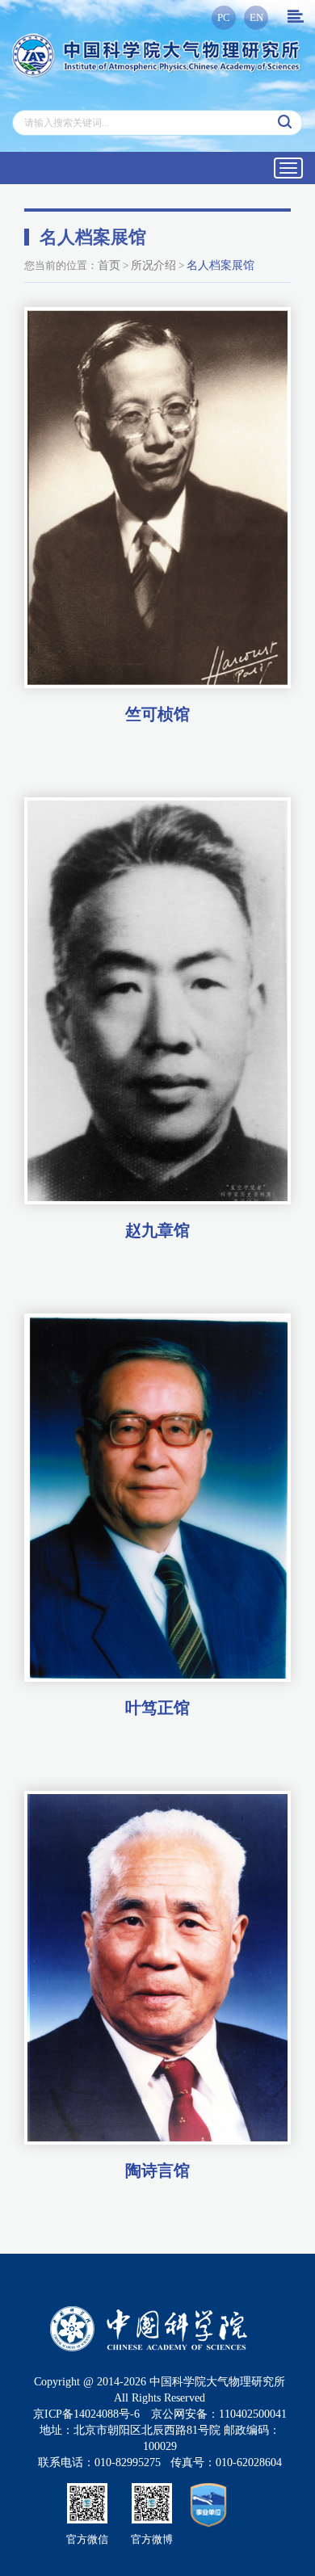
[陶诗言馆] (157, 1968)
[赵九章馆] (157, 1000)
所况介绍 (153, 265)
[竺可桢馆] (157, 498)
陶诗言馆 (157, 2170)
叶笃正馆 (157, 1707)
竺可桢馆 (157, 714)
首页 (109, 265)
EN (256, 17)
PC (224, 17)
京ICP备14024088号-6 (86, 2414)
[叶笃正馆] (157, 1498)
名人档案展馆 (220, 265)
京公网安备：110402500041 (219, 2414)
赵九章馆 (157, 1230)
